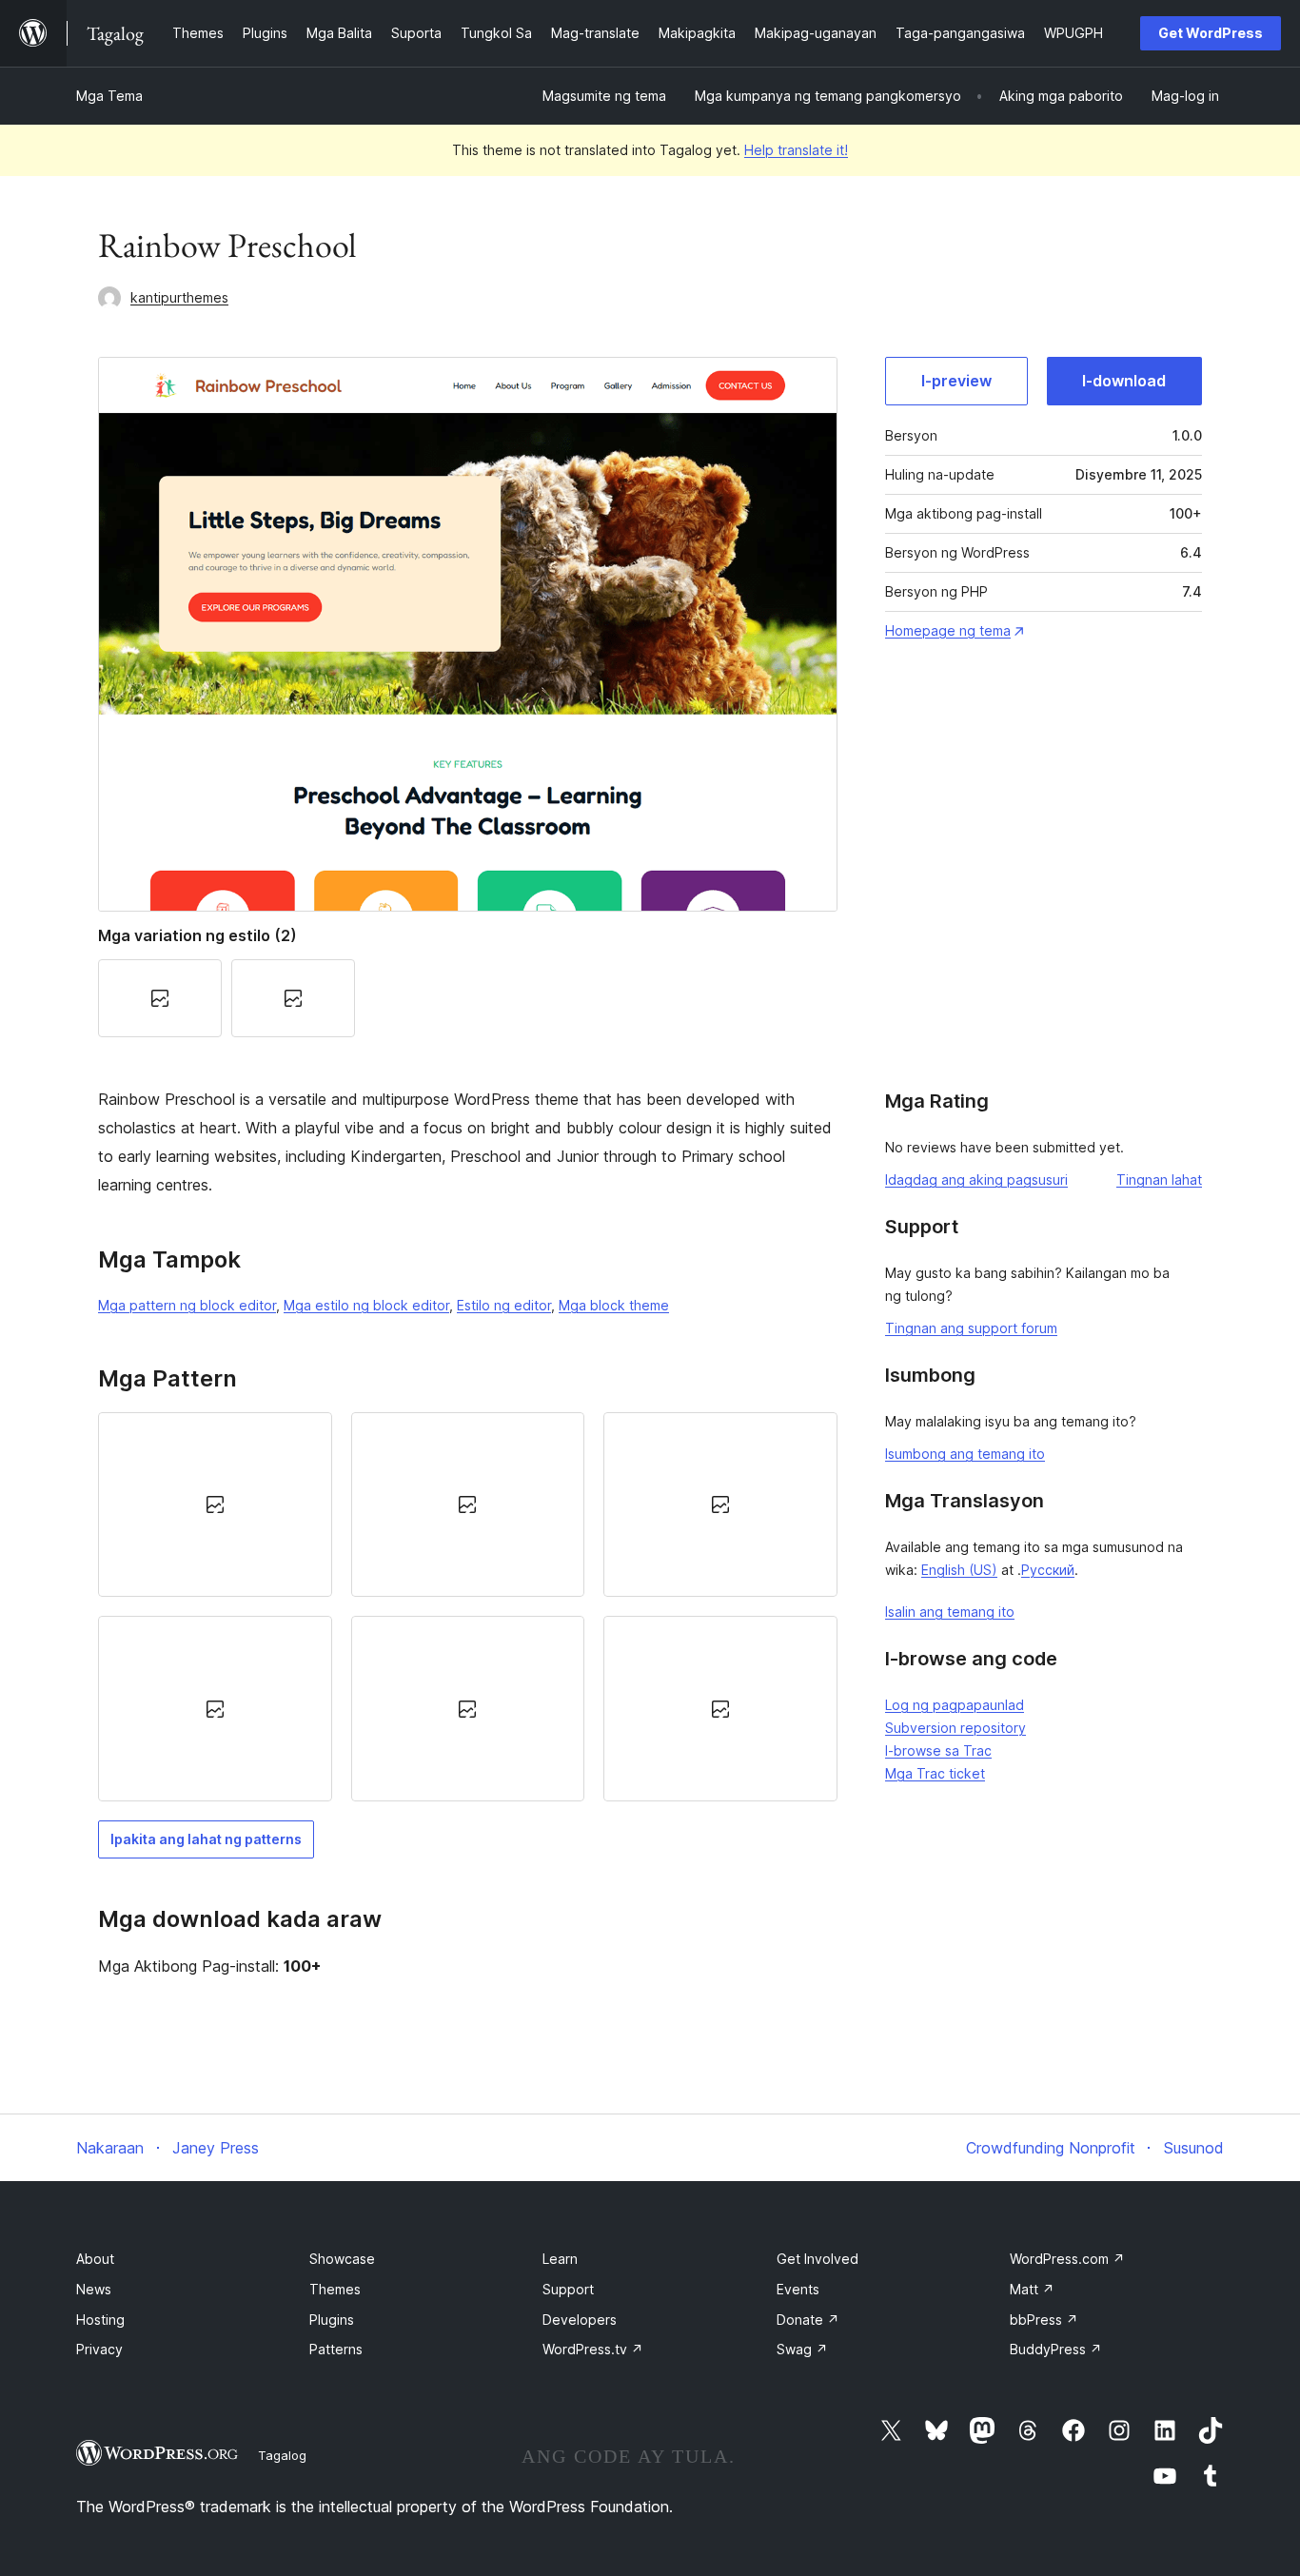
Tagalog (282, 2455)
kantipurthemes (179, 297)
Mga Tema (109, 96)
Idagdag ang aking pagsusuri (976, 1180)
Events (798, 2289)
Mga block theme (614, 1305)
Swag (802, 2349)
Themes (335, 2289)
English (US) (959, 1570)
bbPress (1044, 2320)
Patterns (336, 2349)
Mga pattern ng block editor (187, 1305)
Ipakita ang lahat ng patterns (206, 1839)
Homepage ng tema (948, 630)
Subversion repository (955, 1728)
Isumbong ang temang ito (965, 1454)
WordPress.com (1067, 2259)
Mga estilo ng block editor (366, 1305)
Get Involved (817, 2259)
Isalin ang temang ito (950, 1612)
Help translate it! (796, 150)
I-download (1124, 381)
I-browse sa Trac (938, 1750)
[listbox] (468, 1607)
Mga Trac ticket (935, 1773)
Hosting (100, 2320)
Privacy (99, 2349)
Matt (1032, 2289)
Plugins (332, 2320)
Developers (580, 2320)
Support (568, 2289)
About (95, 2259)
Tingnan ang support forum (971, 1328)
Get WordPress (1211, 33)
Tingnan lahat (1159, 1180)
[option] (215, 1504)
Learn (560, 2259)
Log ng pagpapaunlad (955, 1705)
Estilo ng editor (504, 1305)
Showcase (342, 2259)
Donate (808, 2320)
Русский (1048, 1570)
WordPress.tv (593, 2349)
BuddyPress (1056, 2349)
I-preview (956, 381)
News (94, 2289)
